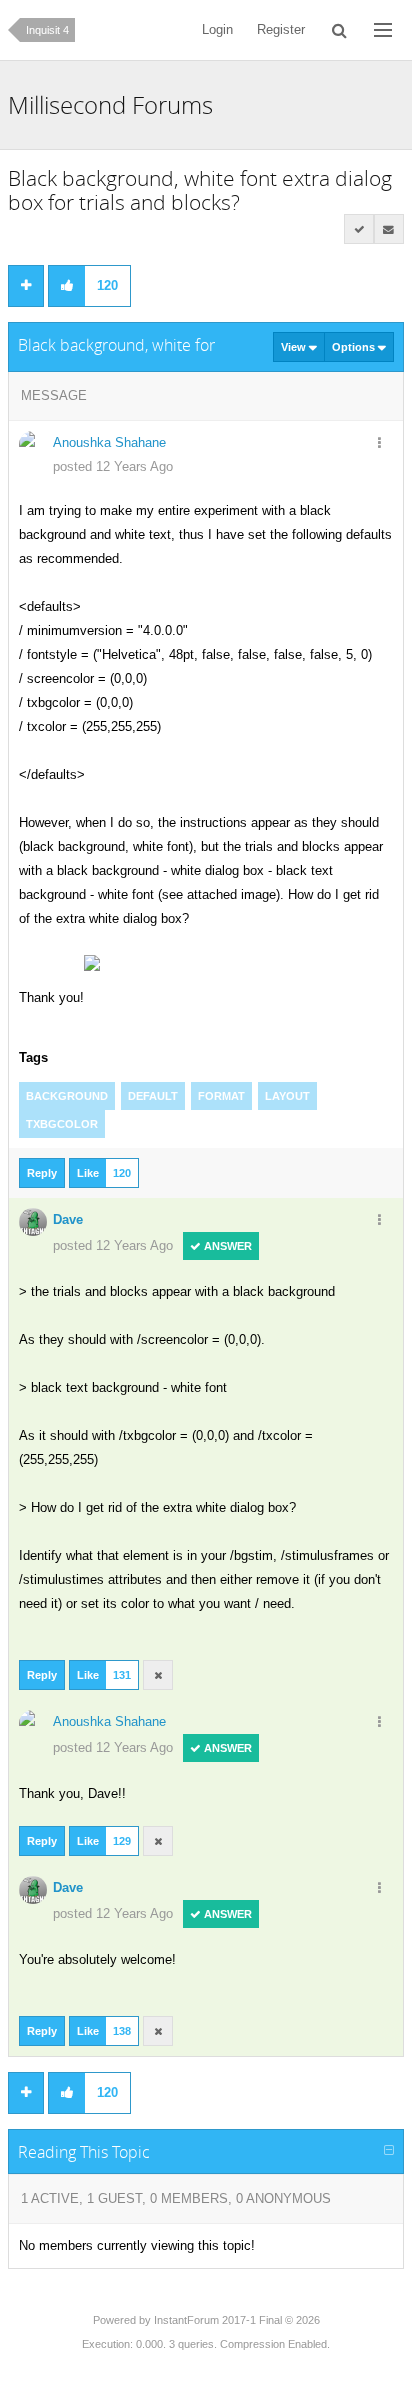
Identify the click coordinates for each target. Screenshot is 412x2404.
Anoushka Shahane (109, 442)
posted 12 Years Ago (113, 466)
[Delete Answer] (158, 1675)
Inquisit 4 (47, 30)
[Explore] (383, 30)
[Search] (339, 30)
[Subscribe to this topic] (389, 229)
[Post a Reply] (26, 286)
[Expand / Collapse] (389, 2151)
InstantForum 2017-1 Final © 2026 (237, 2320)
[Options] (380, 444)
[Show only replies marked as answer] (359, 229)
